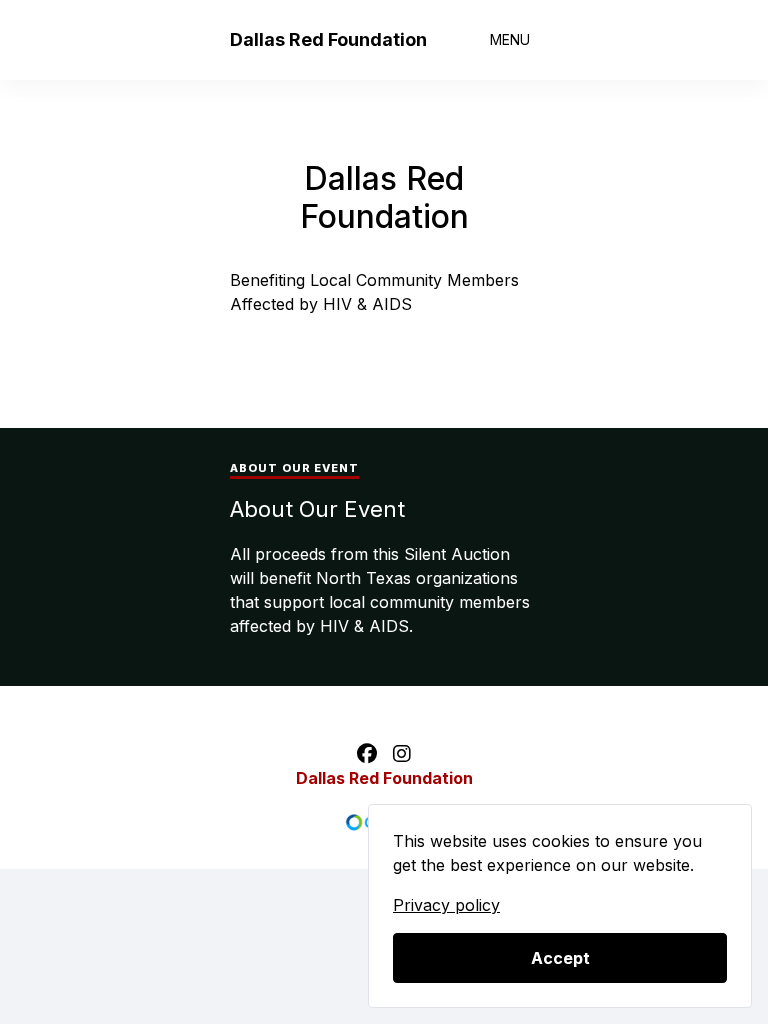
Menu (510, 39)
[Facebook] (367, 754)
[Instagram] (402, 754)
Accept (560, 958)
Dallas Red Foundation (328, 39)
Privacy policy (446, 905)
